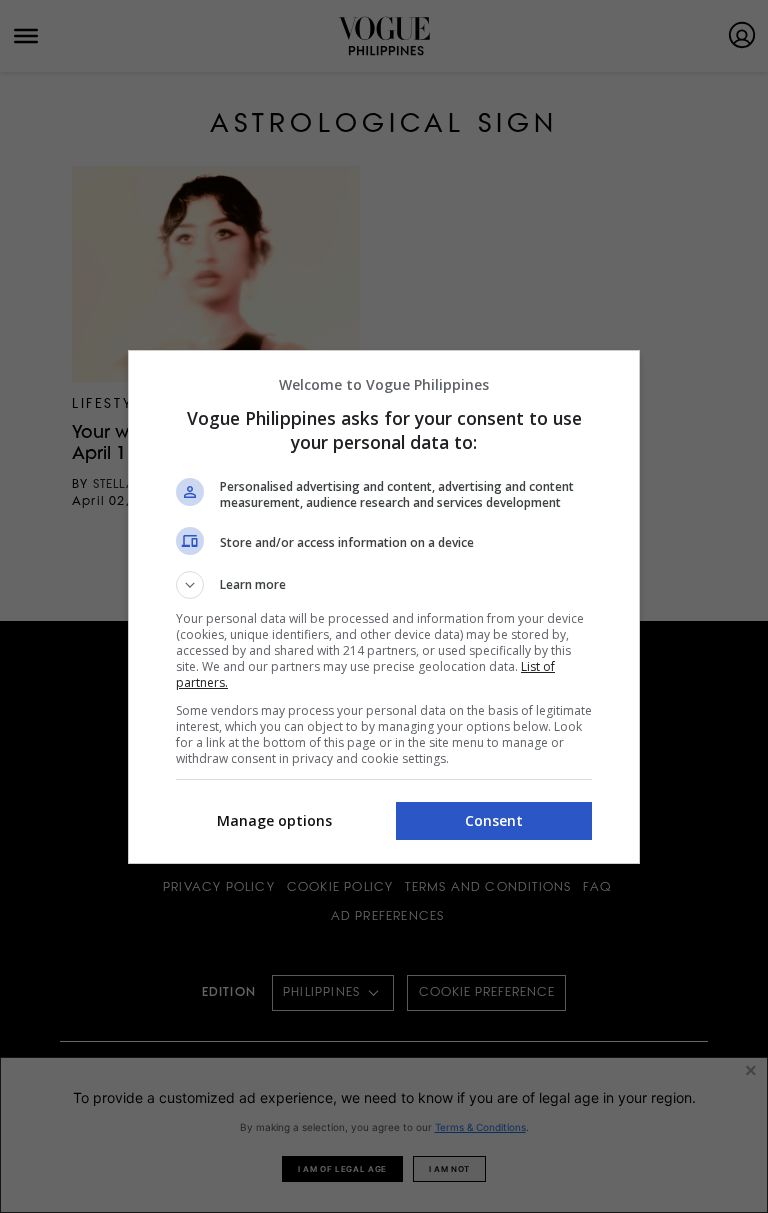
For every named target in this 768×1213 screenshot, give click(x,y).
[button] (384, 585)
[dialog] (384, 607)
